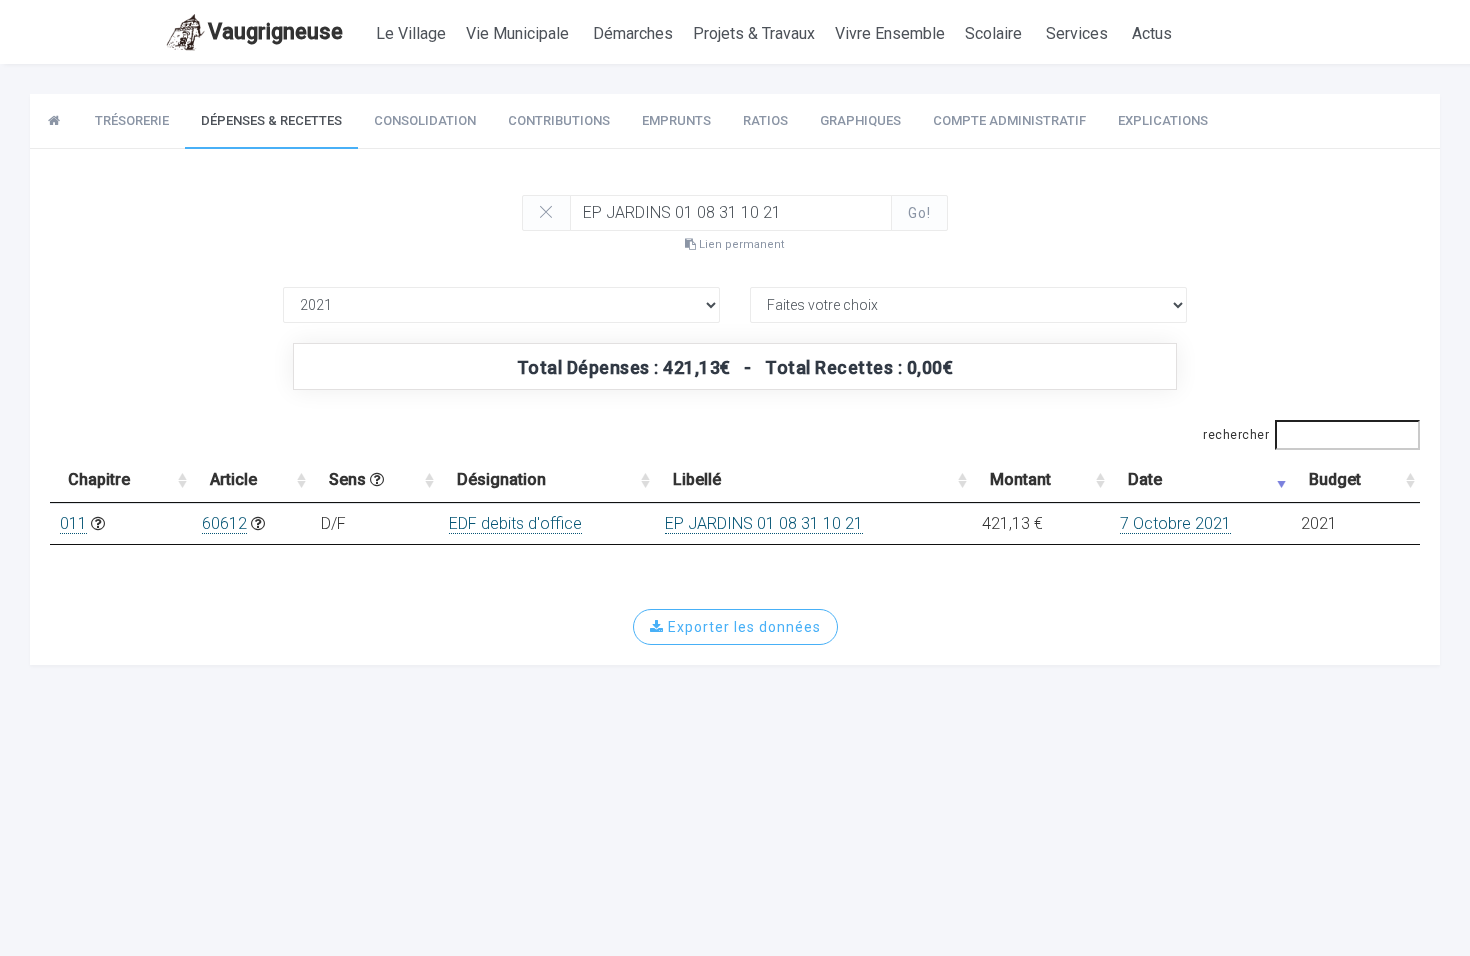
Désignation (501, 479)
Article (233, 479)
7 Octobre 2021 (1175, 523)
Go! (919, 213)
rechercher (1236, 435)
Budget (1335, 479)
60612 (224, 523)
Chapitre (99, 479)
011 (73, 523)
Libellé (697, 479)
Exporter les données (742, 627)
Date (1145, 479)
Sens (349, 479)
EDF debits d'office (515, 523)
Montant (1020, 479)
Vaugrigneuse (275, 31)
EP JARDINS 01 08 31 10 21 (764, 523)
